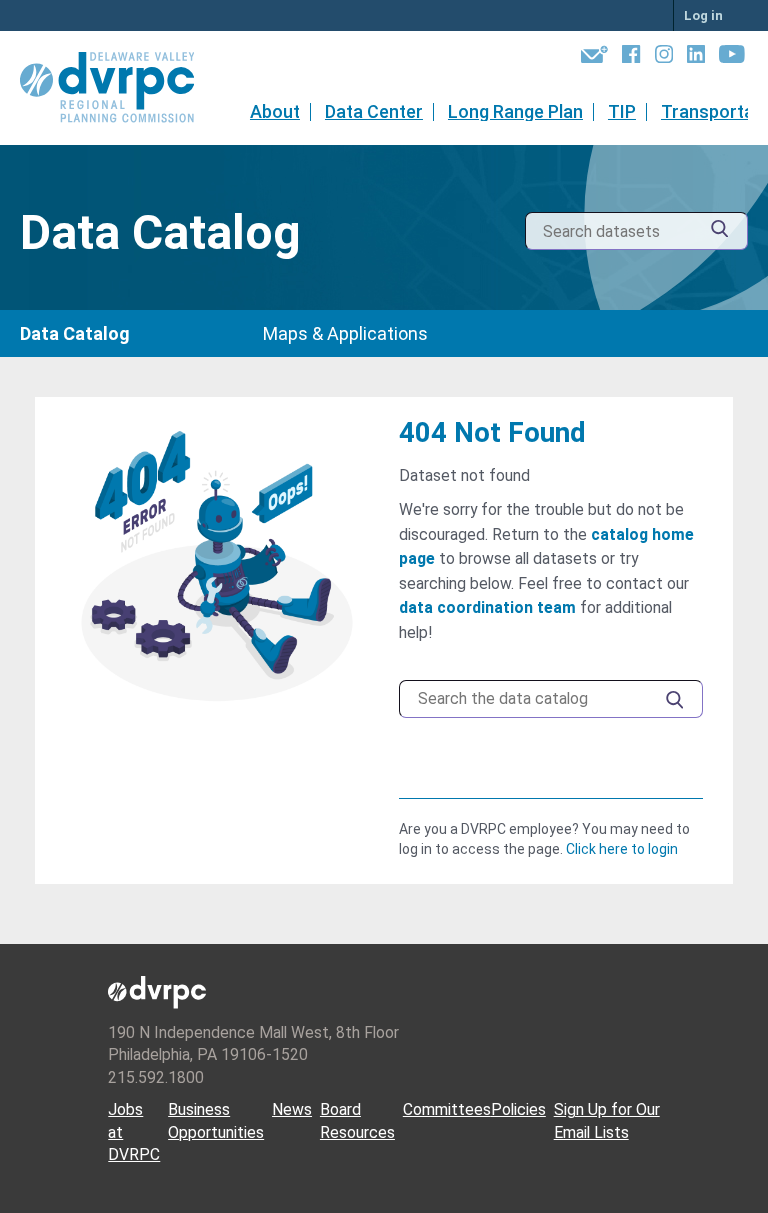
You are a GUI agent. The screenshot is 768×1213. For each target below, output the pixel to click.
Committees (447, 1109)
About (275, 111)
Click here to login (622, 849)
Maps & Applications (345, 333)
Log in (703, 15)
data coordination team (487, 607)
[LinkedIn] (696, 58)
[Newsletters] (594, 58)
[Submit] (720, 231)
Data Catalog (75, 333)
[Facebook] (631, 58)
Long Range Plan (515, 111)
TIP (622, 111)
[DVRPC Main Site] (121, 88)
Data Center (374, 111)
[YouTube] (732, 58)
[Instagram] (664, 58)
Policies (518, 1109)
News (292, 1109)
